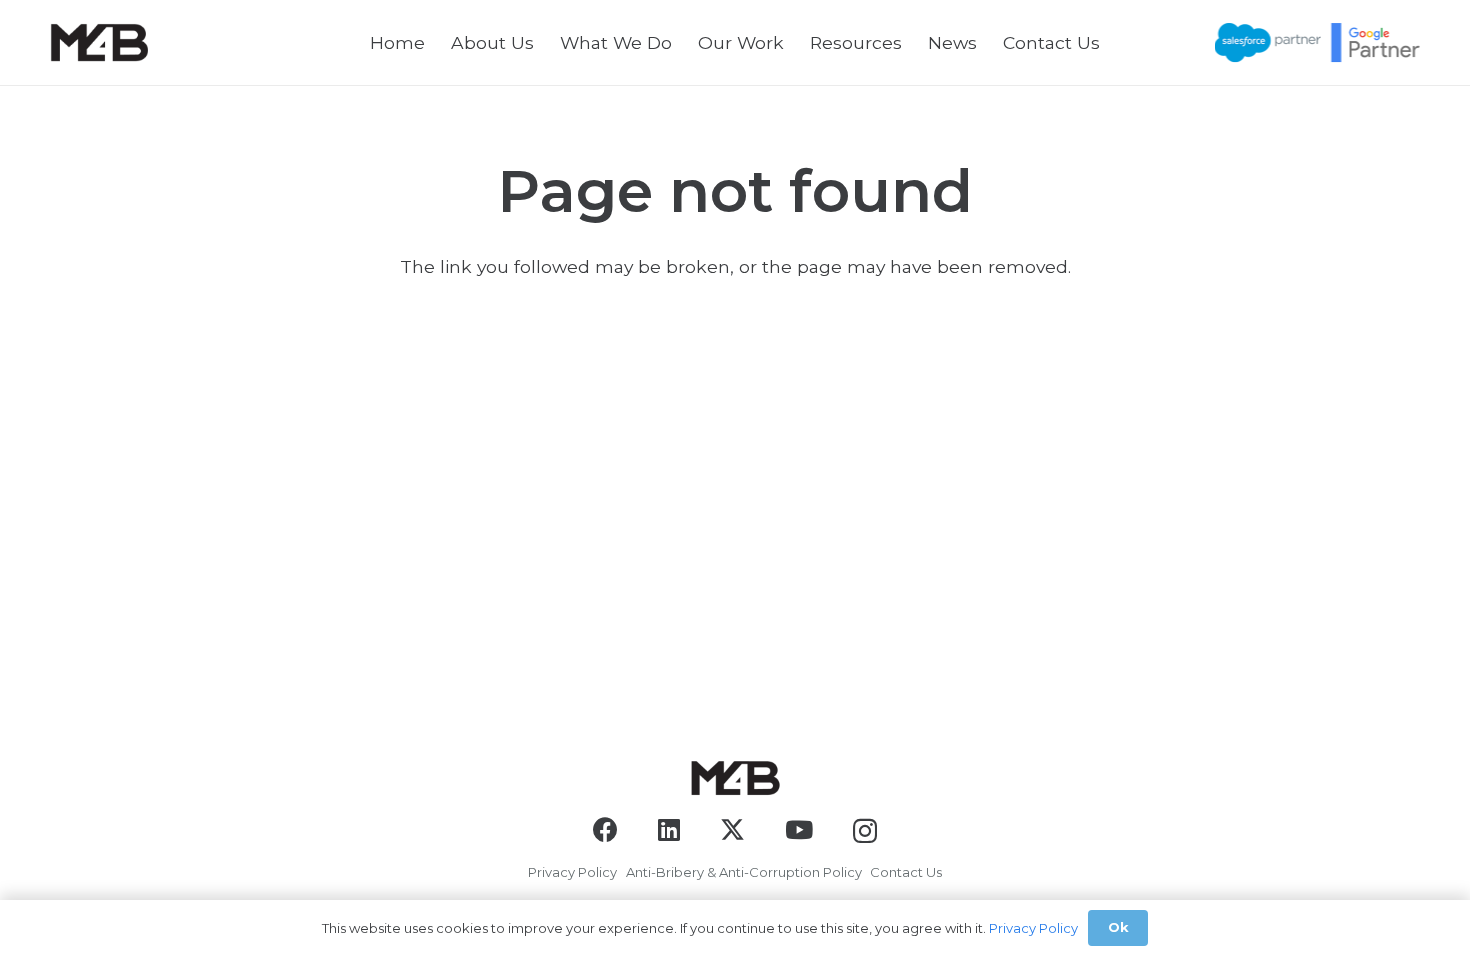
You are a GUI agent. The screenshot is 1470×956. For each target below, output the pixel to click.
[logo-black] (99, 42)
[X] (732, 830)
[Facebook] (605, 829)
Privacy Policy (572, 872)
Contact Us (906, 872)
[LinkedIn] (669, 829)
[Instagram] (865, 831)
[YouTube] (799, 829)
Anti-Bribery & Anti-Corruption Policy (744, 872)
